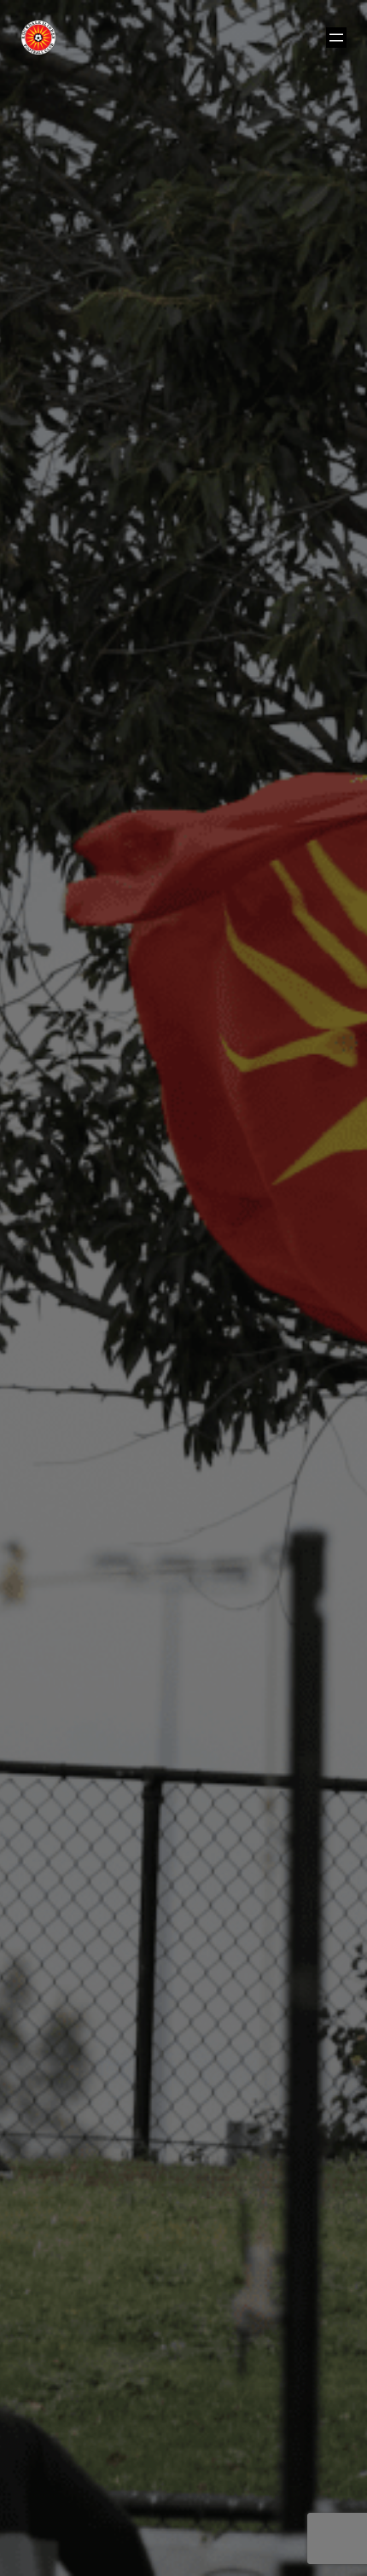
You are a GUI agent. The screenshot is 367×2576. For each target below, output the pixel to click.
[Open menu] (336, 38)
